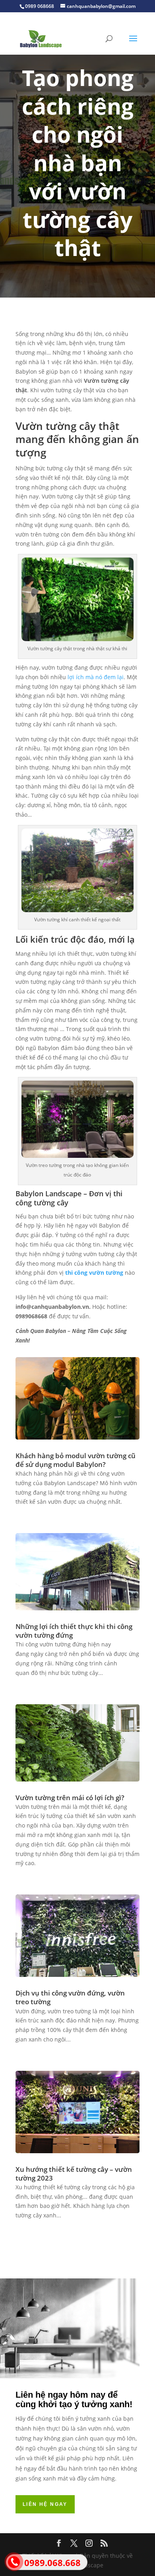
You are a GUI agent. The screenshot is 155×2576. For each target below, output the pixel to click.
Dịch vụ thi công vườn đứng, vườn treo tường (70, 1997)
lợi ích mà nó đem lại (96, 677)
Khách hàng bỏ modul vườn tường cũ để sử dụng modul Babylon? (76, 1460)
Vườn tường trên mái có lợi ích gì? (70, 1798)
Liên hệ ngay (45, 2504)
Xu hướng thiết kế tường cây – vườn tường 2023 (74, 2174)
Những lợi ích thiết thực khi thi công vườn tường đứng (74, 1631)
